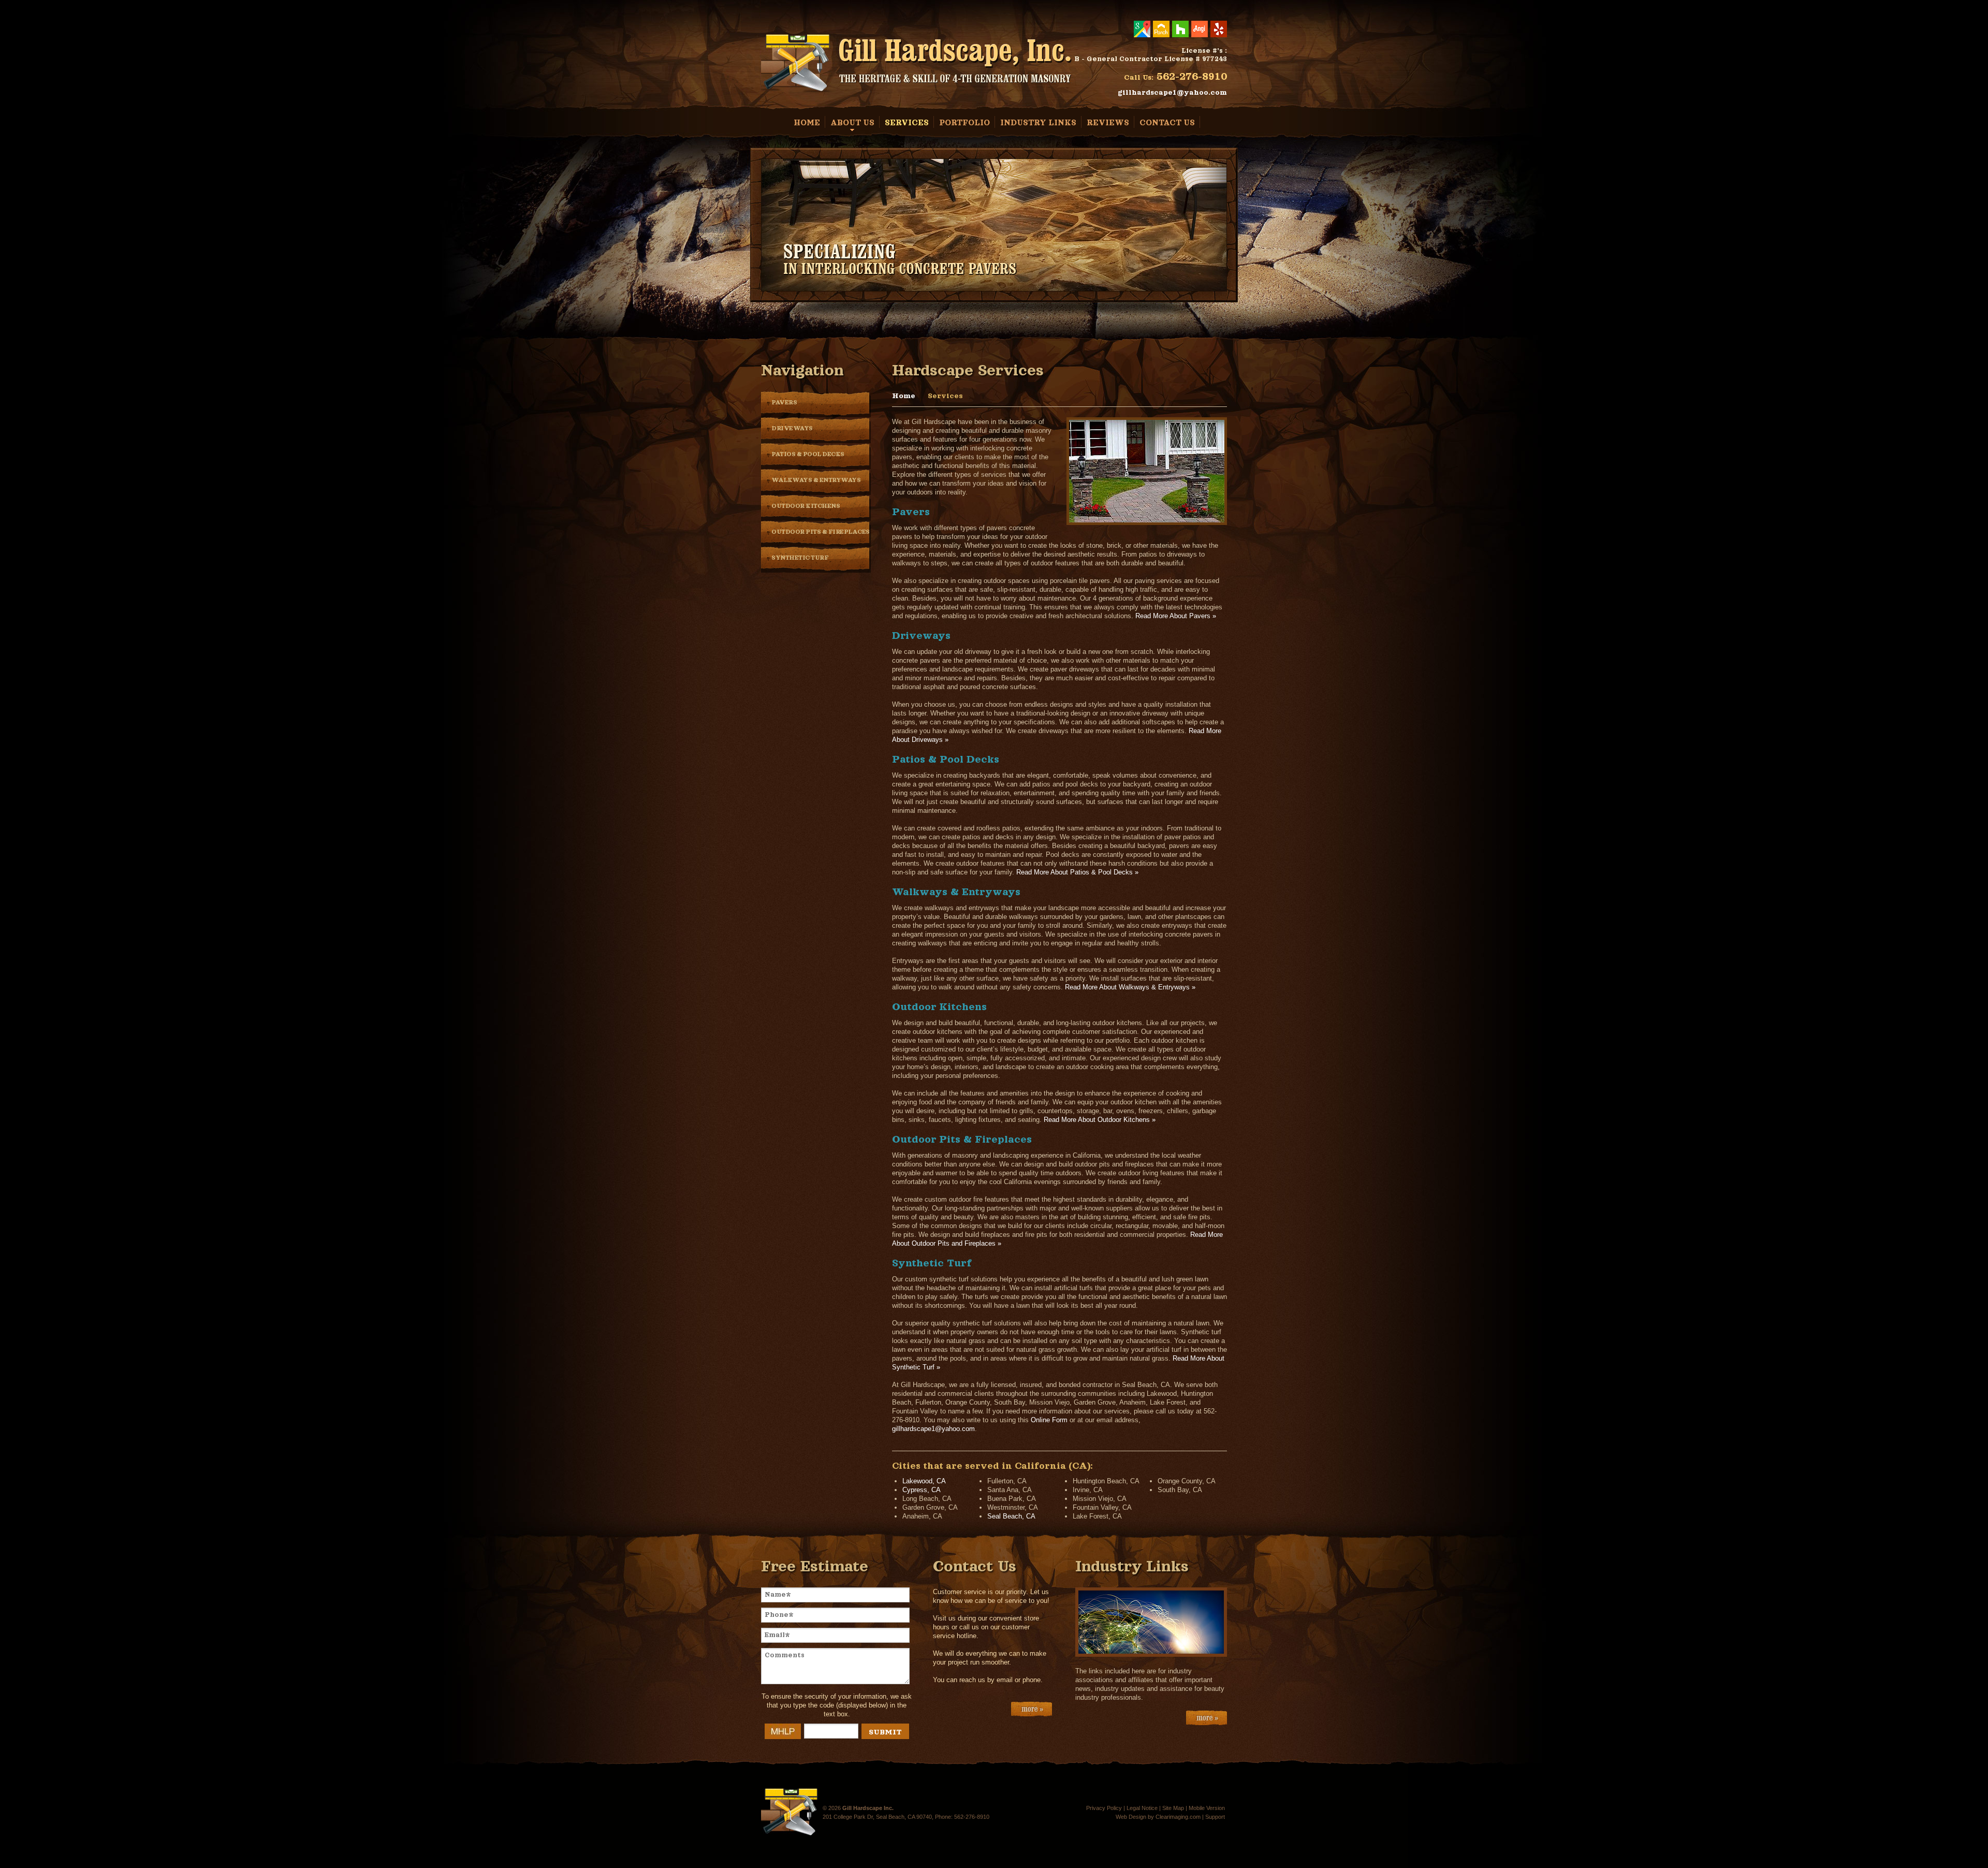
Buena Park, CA (1012, 1499)
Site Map (1173, 1808)
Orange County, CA (1187, 1481)
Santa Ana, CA (1010, 1490)
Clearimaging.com (1178, 1817)
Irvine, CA (1088, 1490)
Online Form (1049, 1420)
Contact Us (1167, 122)
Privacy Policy (1104, 1808)
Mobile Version (1207, 1808)
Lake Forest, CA (1097, 1516)
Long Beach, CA (927, 1499)
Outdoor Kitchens (806, 506)
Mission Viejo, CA (1100, 1499)
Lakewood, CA (924, 1481)
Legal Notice (1142, 1808)
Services (907, 122)
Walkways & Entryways (816, 480)
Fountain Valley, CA (1102, 1507)
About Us (852, 122)
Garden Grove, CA (930, 1507)
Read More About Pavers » (1176, 616)
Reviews (1108, 122)
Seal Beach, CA (1011, 1516)
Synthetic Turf (800, 558)
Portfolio (964, 122)
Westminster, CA (1013, 1507)
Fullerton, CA (1007, 1481)
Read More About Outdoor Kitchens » (1100, 1120)
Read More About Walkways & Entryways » (1130, 987)
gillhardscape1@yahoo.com (1172, 92)
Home (807, 122)
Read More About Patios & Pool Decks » (1077, 872)
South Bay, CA (1180, 1490)
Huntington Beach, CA (1106, 1481)
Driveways (792, 428)
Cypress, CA (922, 1490)
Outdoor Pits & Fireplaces (821, 532)
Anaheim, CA (922, 1516)
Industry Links (1038, 122)
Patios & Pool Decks (808, 454)
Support (1215, 1817)
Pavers (784, 403)
